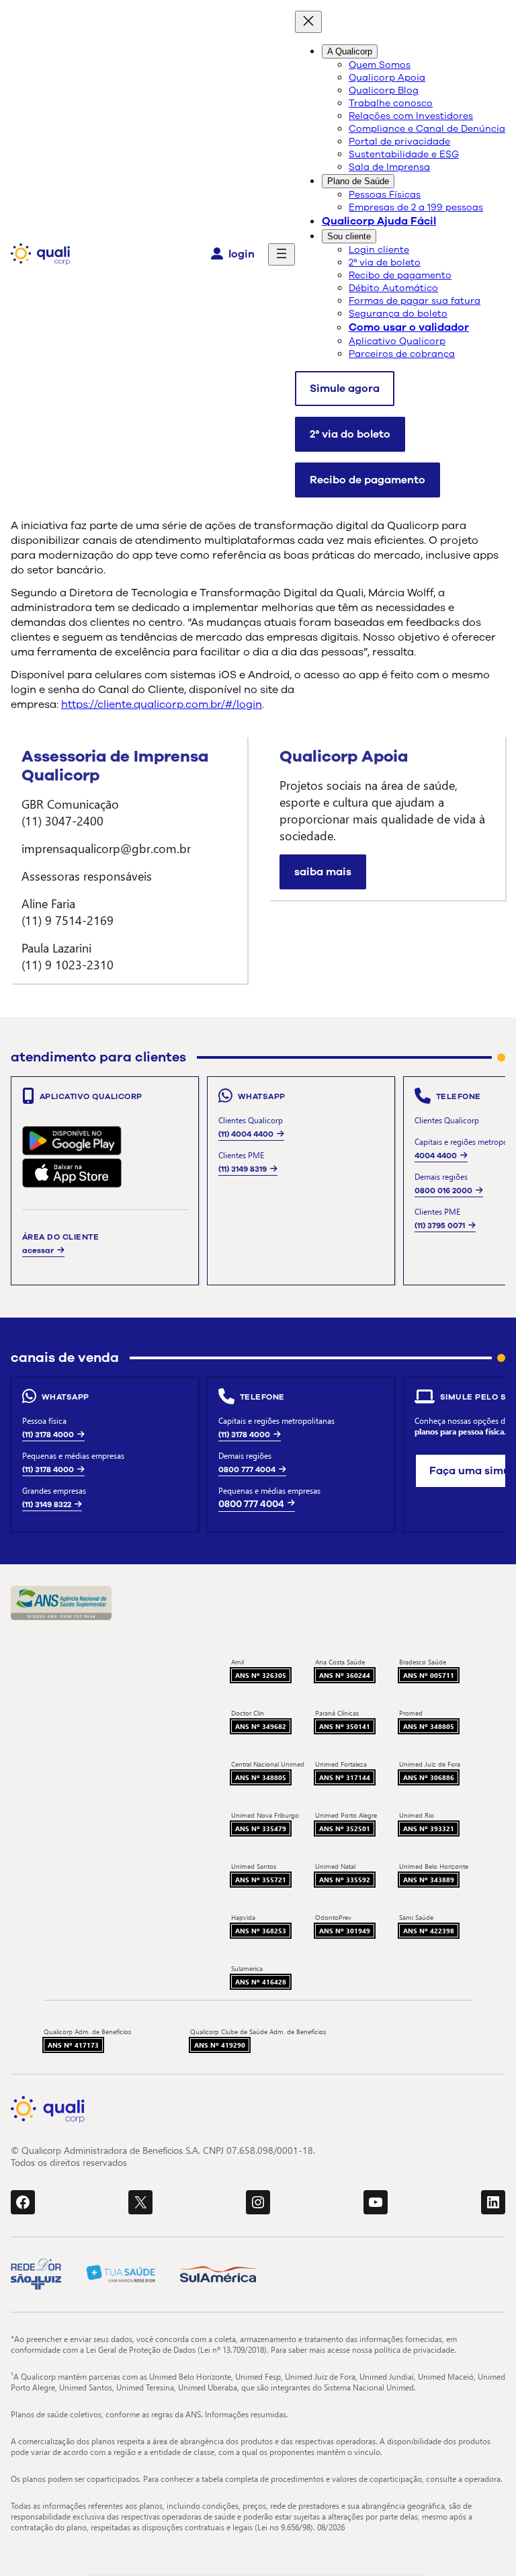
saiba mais (323, 872)
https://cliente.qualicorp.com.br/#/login (162, 705)
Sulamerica (247, 1968)
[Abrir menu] (282, 254)
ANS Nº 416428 (261, 1982)
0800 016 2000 (443, 1191)
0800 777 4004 (247, 1470)
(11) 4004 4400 (246, 1134)
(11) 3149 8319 (243, 1169)
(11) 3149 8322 (47, 1504)
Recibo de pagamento (368, 480)
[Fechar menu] (308, 22)
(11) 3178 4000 (48, 1435)
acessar (38, 1250)
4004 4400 (436, 1156)
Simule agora (345, 389)
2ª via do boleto (350, 434)
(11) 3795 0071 (440, 1225)
